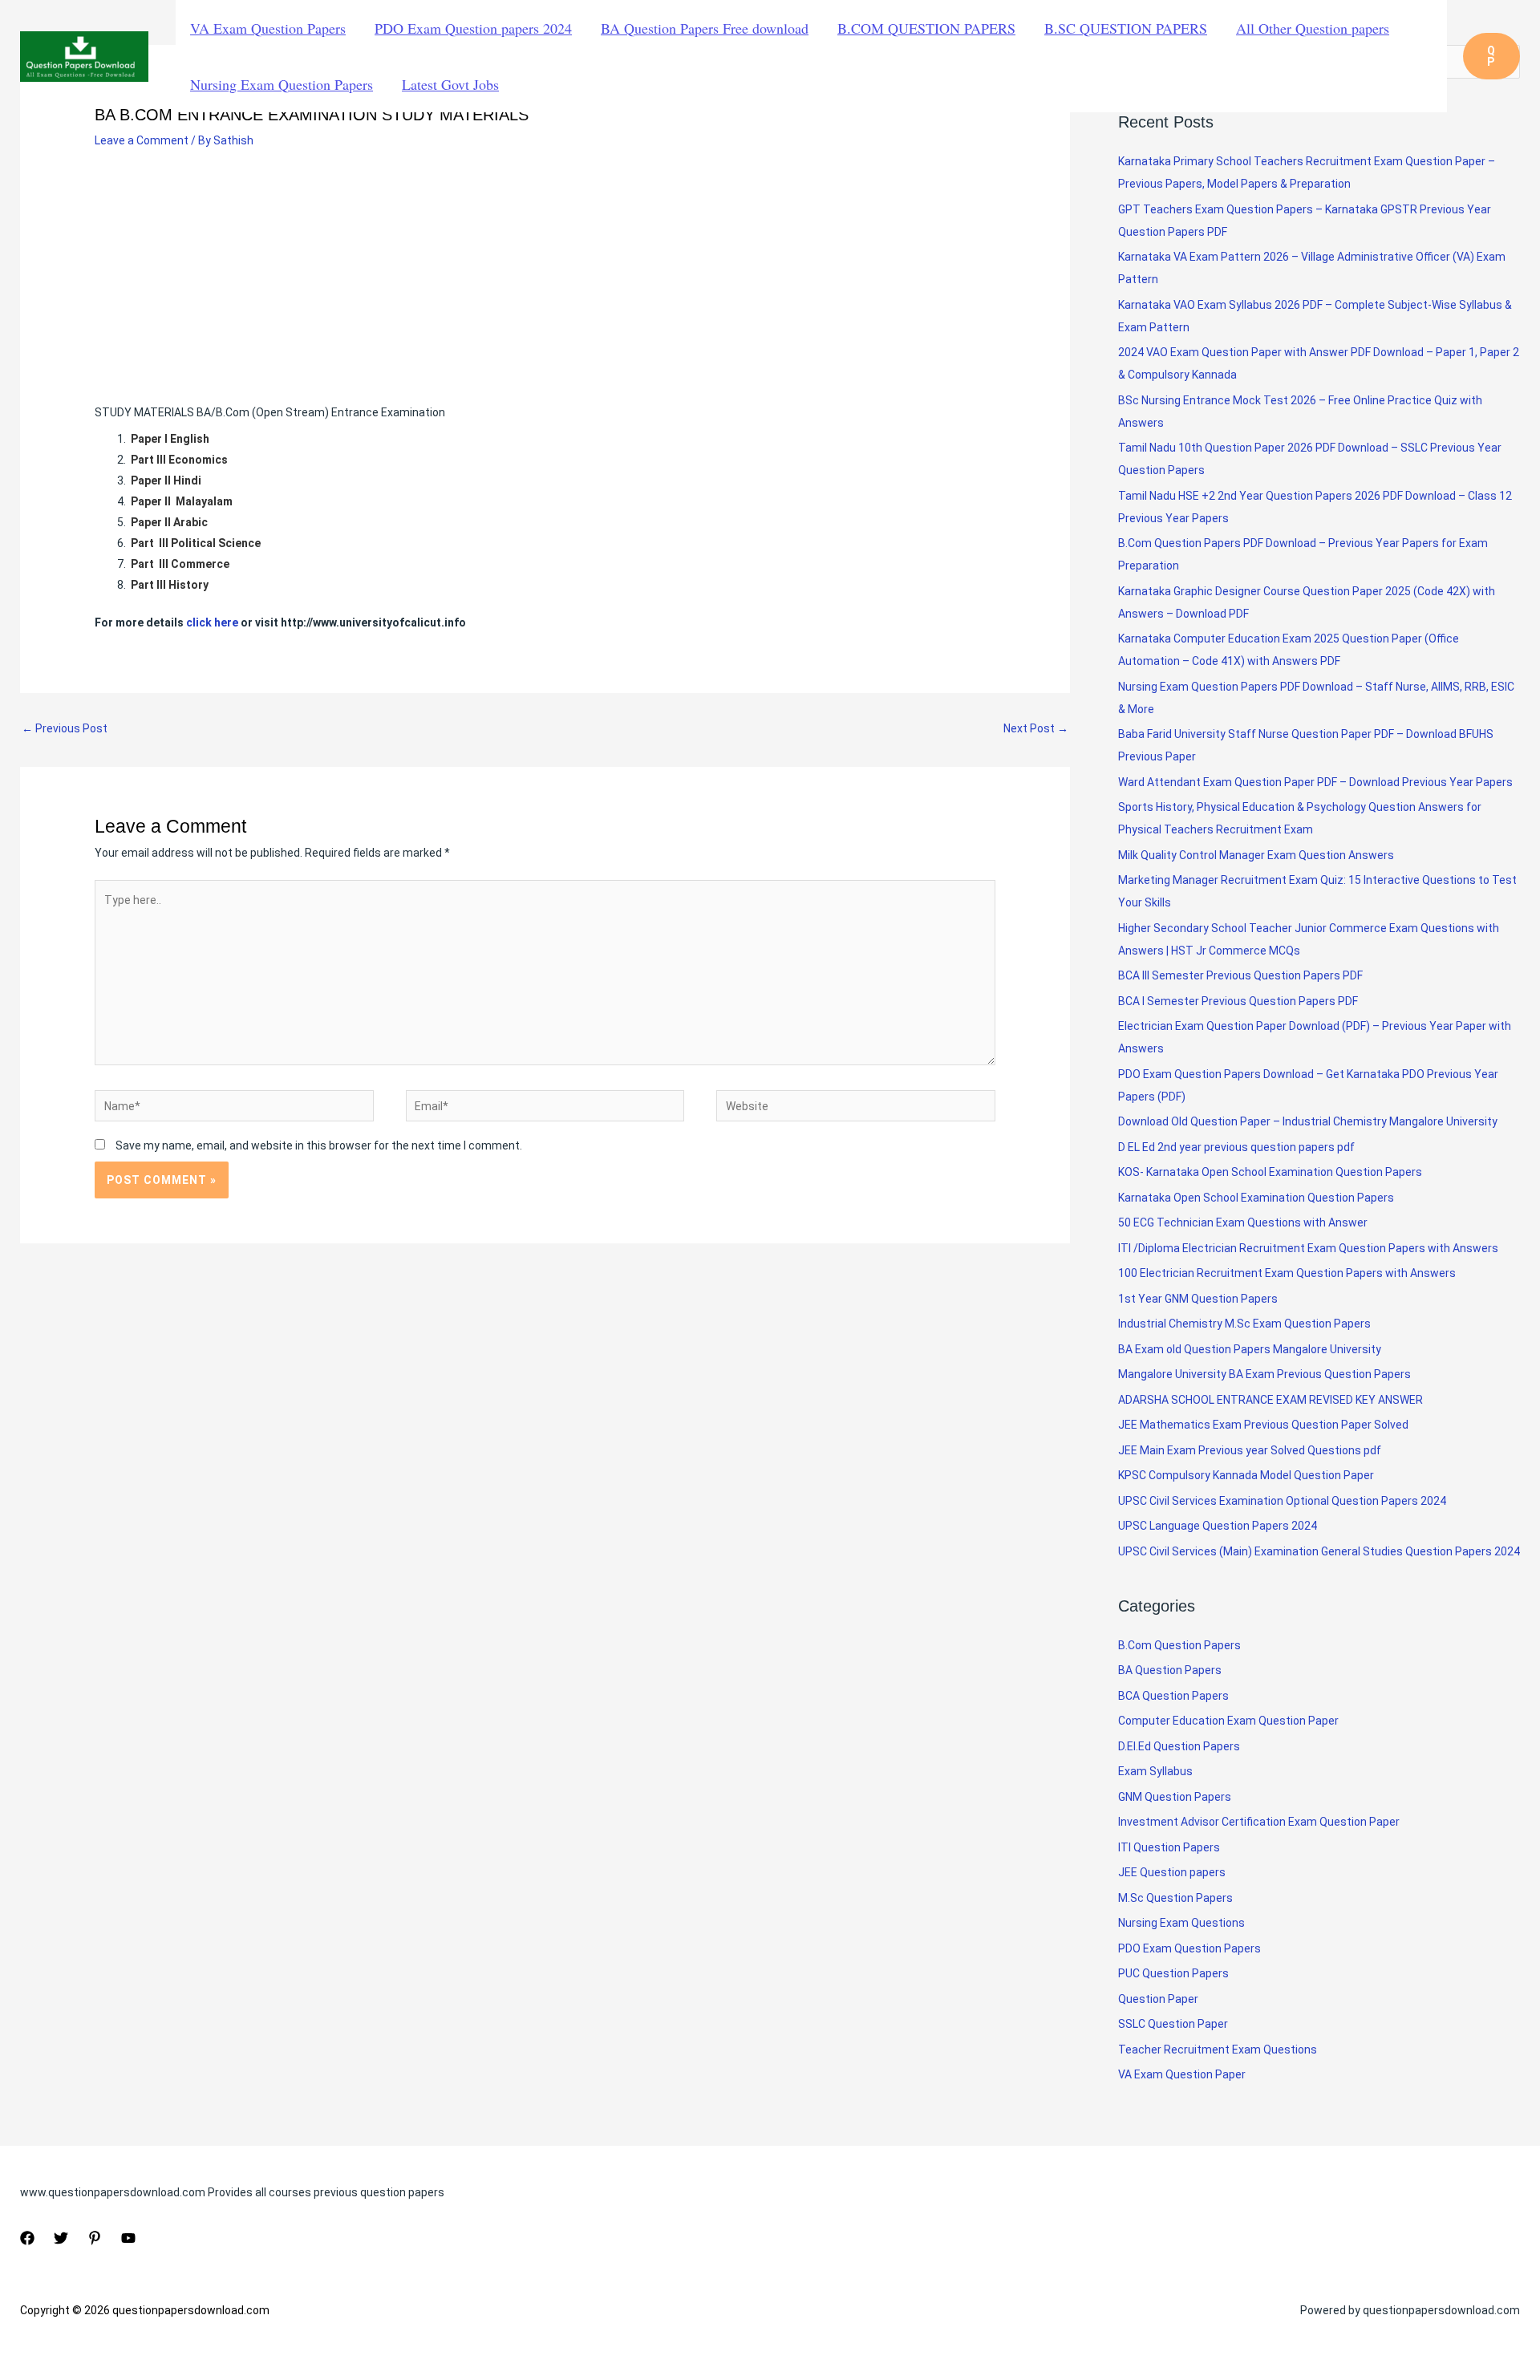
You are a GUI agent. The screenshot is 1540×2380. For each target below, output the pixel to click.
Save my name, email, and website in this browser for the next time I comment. (319, 1145)
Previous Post (65, 728)
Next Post (1036, 728)
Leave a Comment (142, 140)
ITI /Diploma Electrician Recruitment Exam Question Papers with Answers (1308, 1248)
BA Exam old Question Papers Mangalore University (1250, 1349)
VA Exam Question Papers (268, 28)
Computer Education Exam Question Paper (1228, 1721)
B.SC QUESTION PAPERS (1126, 28)
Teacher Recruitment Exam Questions (1218, 2050)
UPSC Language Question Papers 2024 (1218, 1526)
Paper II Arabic (170, 522)
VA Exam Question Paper (1182, 2074)
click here (212, 622)
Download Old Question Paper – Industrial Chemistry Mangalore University (1308, 1121)
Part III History (170, 585)
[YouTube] (128, 2238)
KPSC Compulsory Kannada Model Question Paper (1246, 1475)
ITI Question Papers (1169, 1847)
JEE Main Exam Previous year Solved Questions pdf (1250, 1450)
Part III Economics (179, 460)
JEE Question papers (1172, 1872)
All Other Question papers (1313, 28)
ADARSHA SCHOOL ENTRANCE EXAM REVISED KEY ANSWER (1270, 1400)
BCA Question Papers (1173, 1696)
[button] (1491, 56)
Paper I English (170, 439)
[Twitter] (61, 2238)
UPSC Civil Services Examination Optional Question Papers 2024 (1282, 1501)
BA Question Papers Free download (705, 28)
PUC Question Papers (1173, 1973)
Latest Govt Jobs (450, 84)
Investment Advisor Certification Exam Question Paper (1259, 1822)
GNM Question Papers (1175, 1797)
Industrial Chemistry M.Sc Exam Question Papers (1244, 1324)
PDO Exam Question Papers (1189, 1948)
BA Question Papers (1170, 1670)
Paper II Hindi (166, 480)
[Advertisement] (545, 283)
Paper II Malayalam (183, 501)
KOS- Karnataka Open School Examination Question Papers (1270, 1172)
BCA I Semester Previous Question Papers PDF (1238, 1001)
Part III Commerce (180, 564)
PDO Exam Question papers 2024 (473, 28)
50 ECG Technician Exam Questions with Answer (1243, 1222)
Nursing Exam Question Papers (282, 84)
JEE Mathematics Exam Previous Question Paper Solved (1263, 1425)
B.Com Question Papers (1179, 1645)
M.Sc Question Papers (1175, 1898)
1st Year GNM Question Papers (1198, 1299)
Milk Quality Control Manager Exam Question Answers (1256, 855)
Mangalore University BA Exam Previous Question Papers (1264, 1374)
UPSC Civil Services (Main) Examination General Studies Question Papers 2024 (1319, 1551)
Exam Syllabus (1155, 1771)
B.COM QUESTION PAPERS (926, 28)
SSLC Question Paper (1173, 2024)
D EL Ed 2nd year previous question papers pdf (1236, 1147)
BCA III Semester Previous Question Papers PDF (1240, 975)
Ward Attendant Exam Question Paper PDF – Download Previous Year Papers (1315, 782)
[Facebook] (27, 2238)
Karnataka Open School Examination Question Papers (1256, 1198)
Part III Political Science (196, 543)
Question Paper (1158, 1999)
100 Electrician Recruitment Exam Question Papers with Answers (1288, 1273)
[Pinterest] (95, 2238)
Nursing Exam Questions (1181, 1923)
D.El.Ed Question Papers (1179, 1746)
